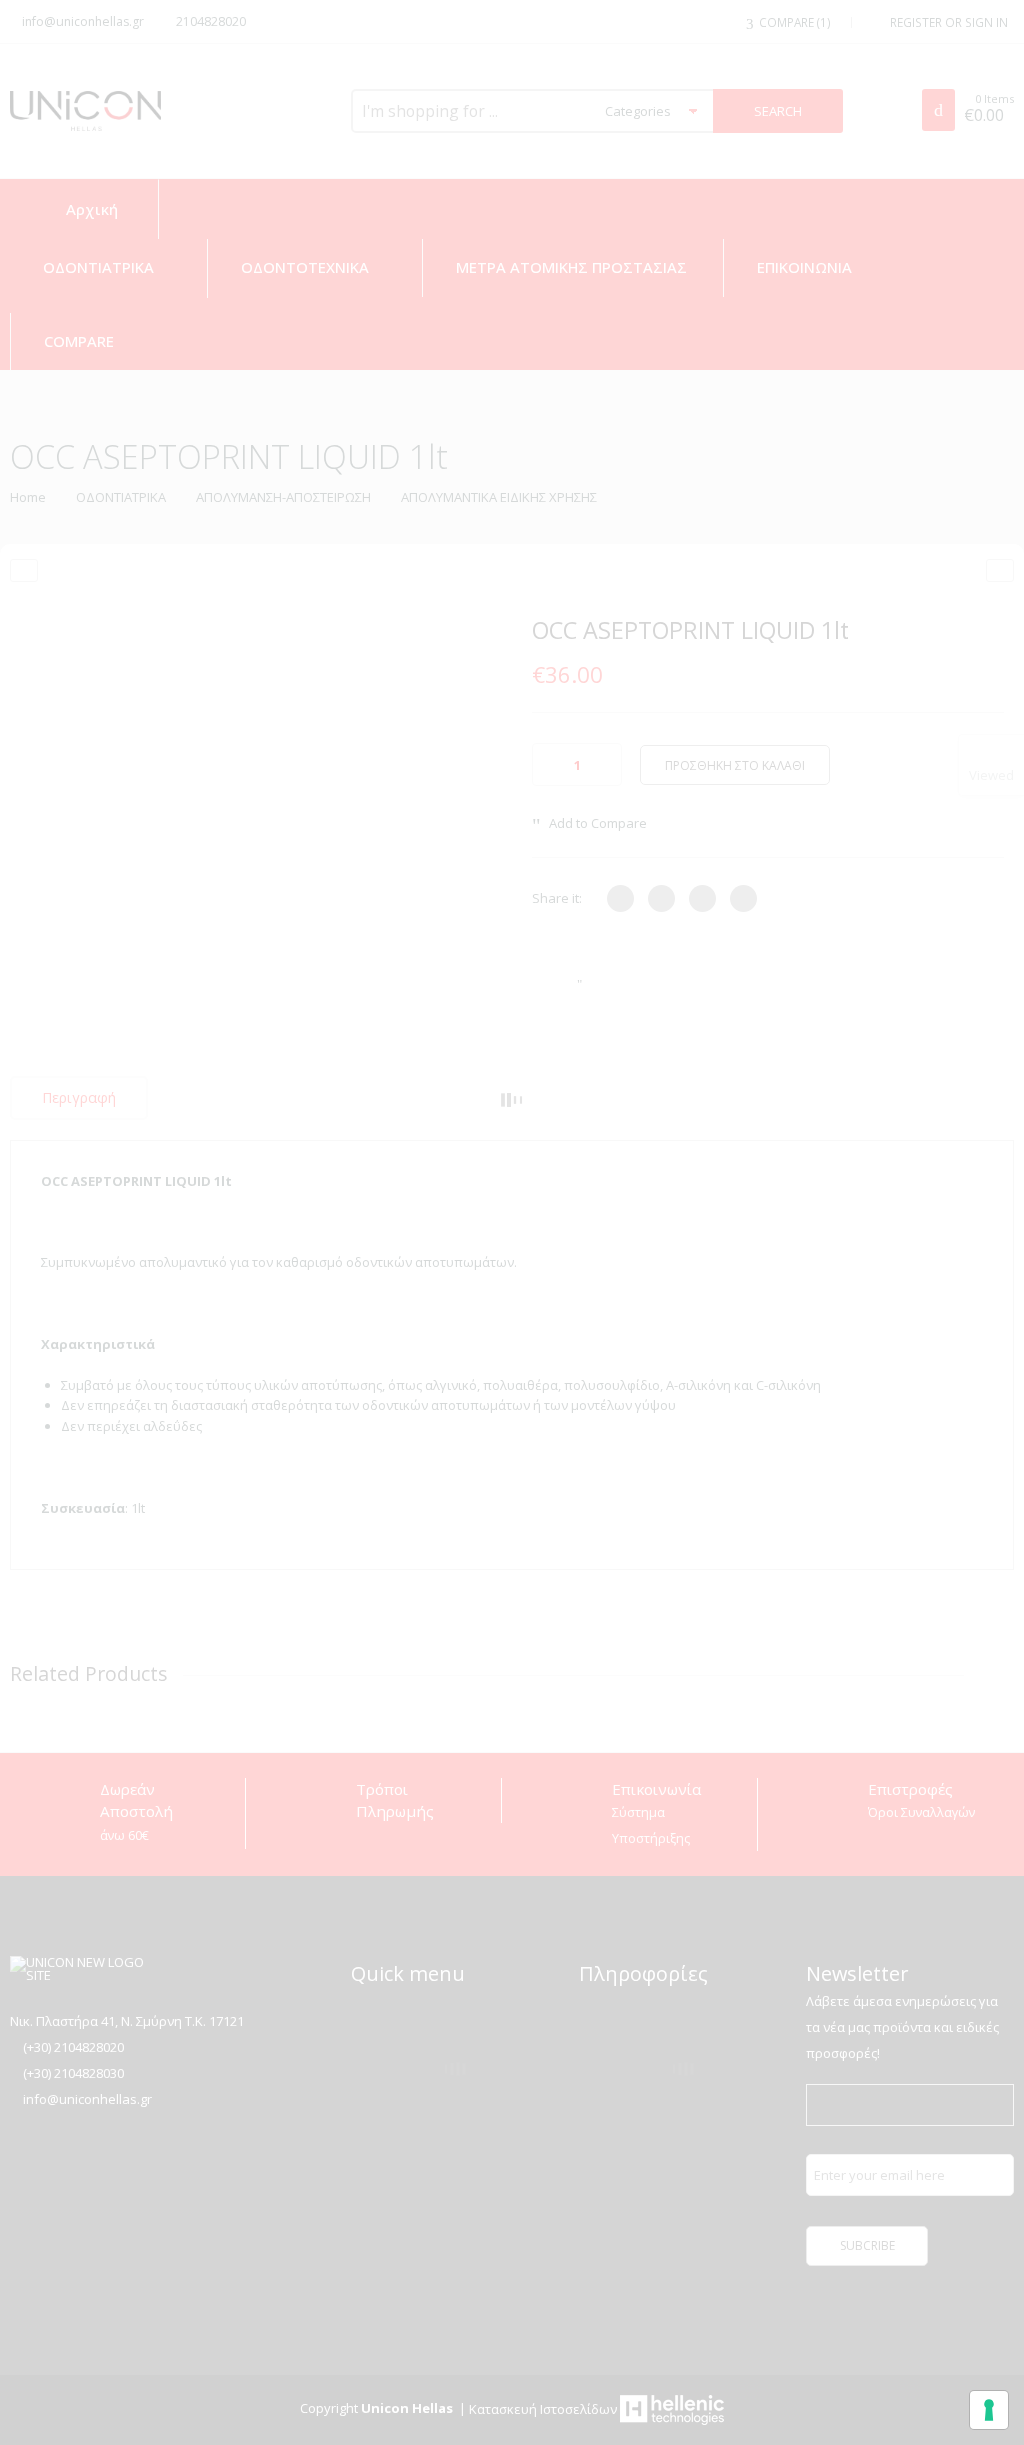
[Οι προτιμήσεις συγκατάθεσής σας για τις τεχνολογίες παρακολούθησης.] (989, 2410)
